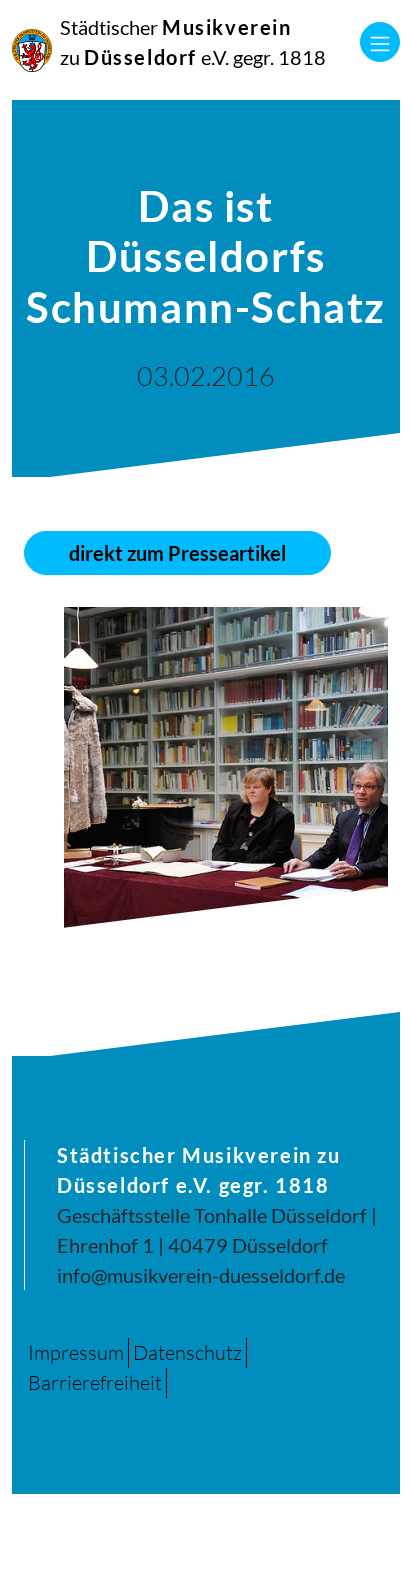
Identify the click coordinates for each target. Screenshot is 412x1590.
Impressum (76, 1352)
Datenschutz (187, 1352)
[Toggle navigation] (380, 42)
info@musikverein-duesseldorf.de (201, 1275)
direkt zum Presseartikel (177, 553)
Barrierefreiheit (95, 1382)
